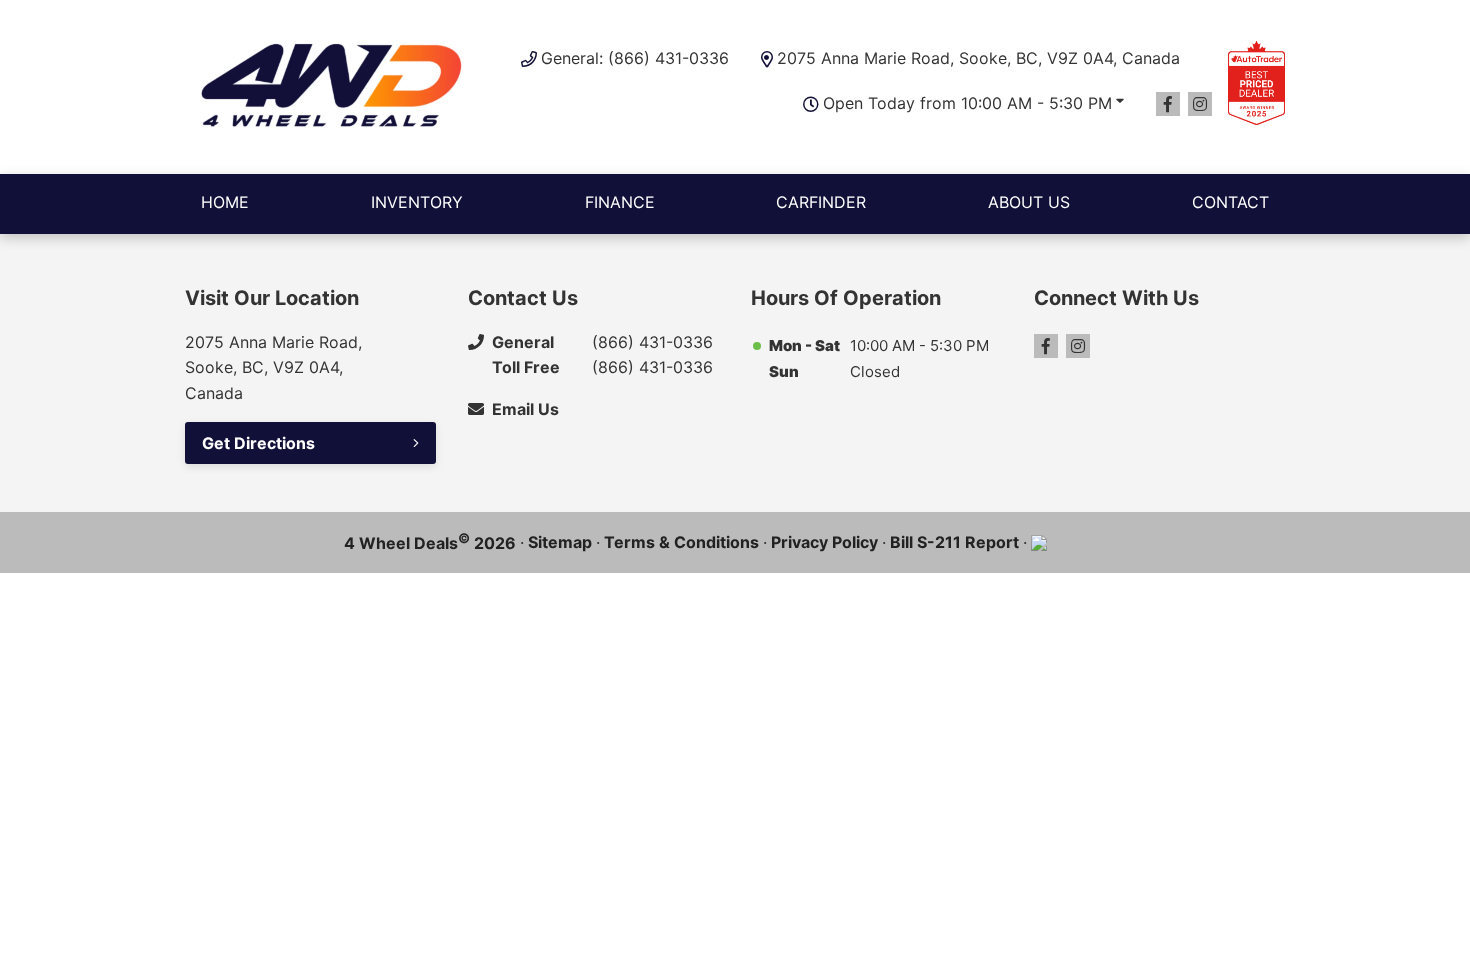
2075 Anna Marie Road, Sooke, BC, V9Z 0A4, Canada (978, 58)
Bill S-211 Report (954, 542)
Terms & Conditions (681, 542)
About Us (1029, 202)
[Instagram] (1200, 104)
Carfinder (821, 202)
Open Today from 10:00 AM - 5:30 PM (967, 103)
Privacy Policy (824, 542)
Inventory (417, 202)
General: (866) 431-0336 (635, 58)
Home (225, 202)
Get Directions (258, 443)
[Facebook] (1168, 104)
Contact (1230, 202)
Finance (620, 202)
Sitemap (560, 542)
